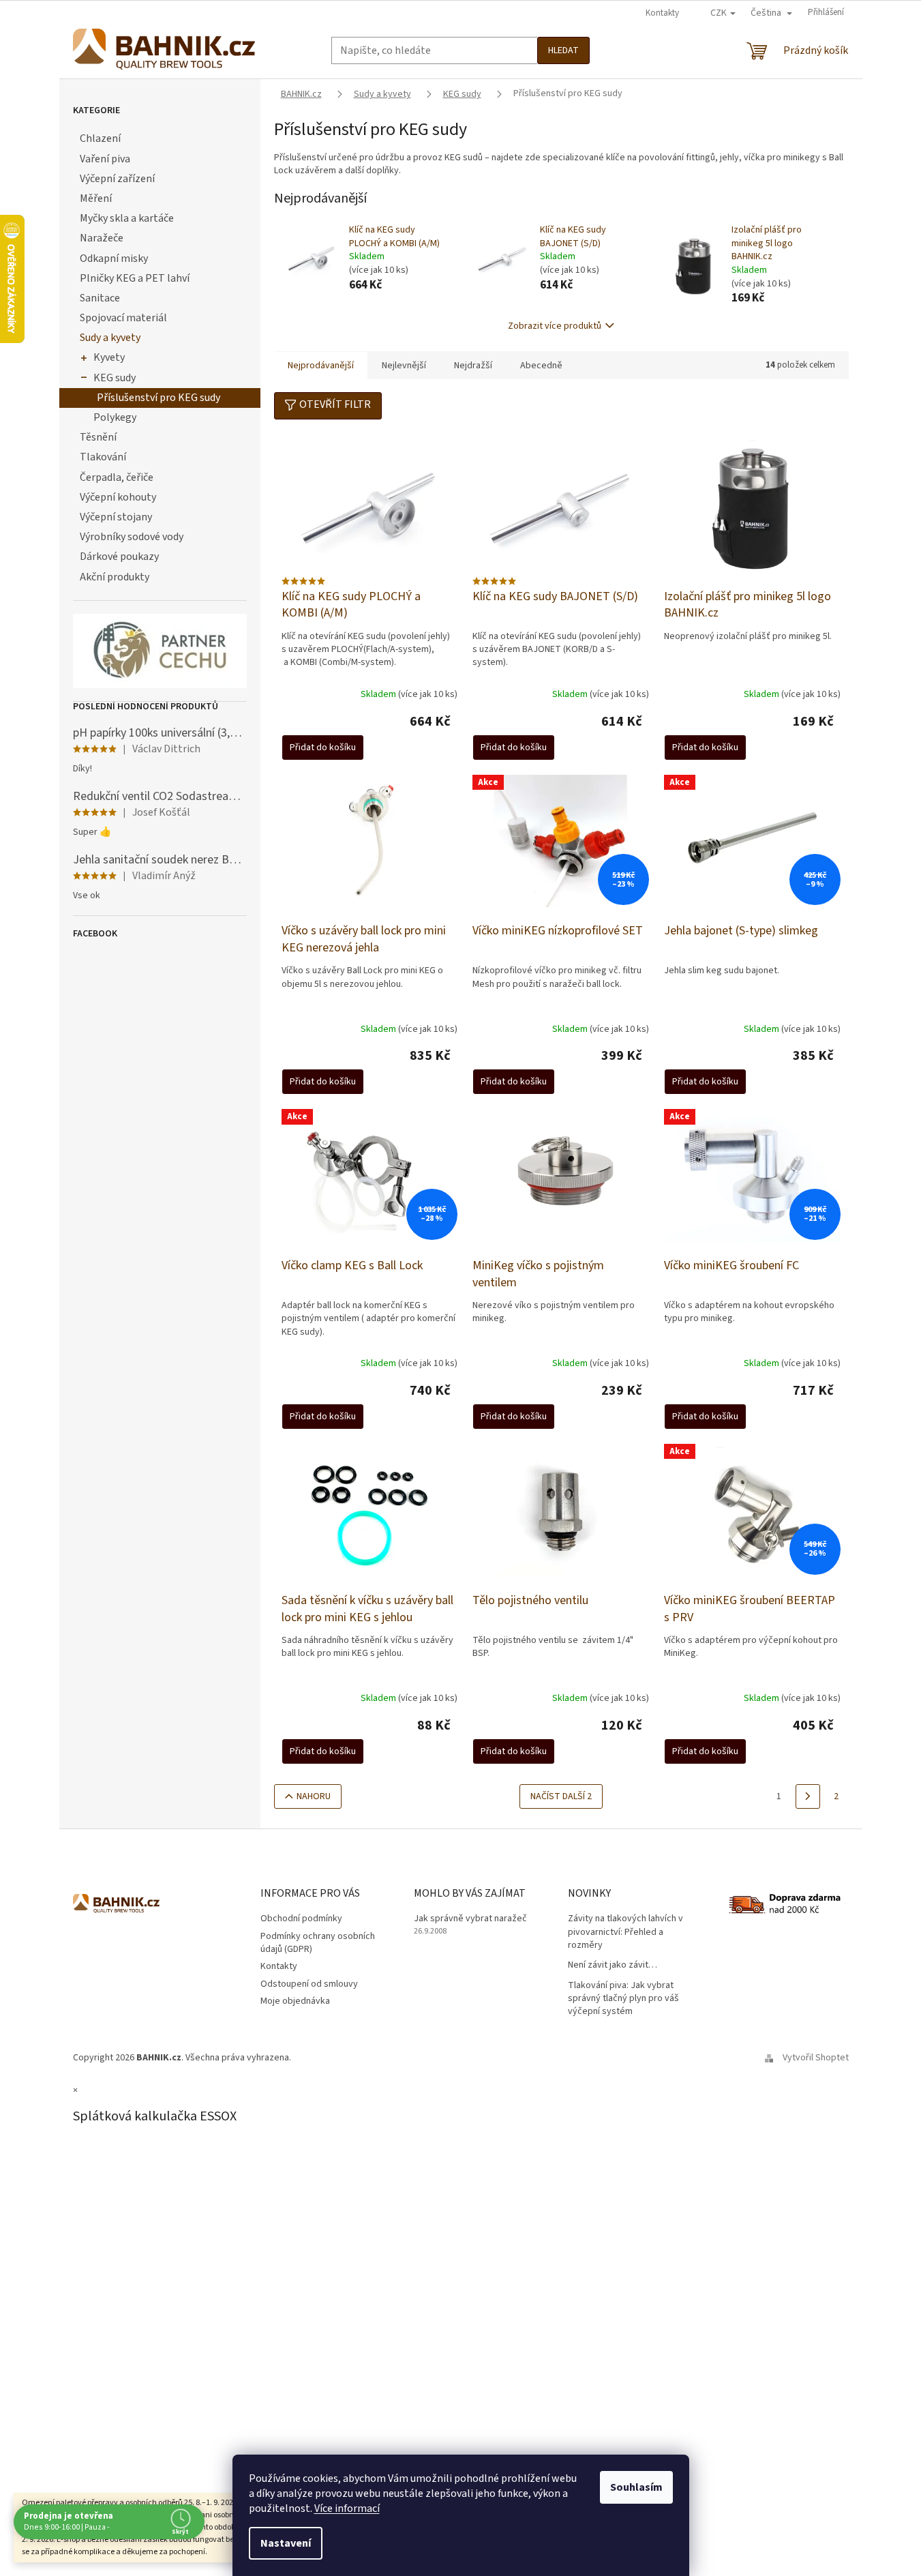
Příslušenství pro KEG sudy (158, 398)
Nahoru (314, 1796)
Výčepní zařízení (117, 179)
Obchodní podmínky (301, 1919)
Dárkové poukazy (119, 557)
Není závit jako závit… (613, 1965)
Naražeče (102, 238)
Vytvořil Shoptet (816, 2058)
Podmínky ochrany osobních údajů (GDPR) (318, 1943)
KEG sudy (115, 378)
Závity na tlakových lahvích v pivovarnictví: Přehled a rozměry (625, 1932)
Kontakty (662, 13)
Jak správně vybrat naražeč (470, 1919)
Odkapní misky (114, 258)
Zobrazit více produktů (555, 326)
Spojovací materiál (123, 318)
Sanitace (100, 298)
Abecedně (541, 366)
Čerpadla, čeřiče (117, 477)
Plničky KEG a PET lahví (135, 278)
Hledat (563, 50)
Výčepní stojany (116, 517)
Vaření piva (105, 159)
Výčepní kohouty (118, 497)
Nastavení (286, 2543)
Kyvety (109, 357)
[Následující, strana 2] (808, 1796)
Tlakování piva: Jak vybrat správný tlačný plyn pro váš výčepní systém (623, 1999)
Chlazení (100, 138)
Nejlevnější (404, 366)
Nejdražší (473, 366)
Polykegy (115, 417)
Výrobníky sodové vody (132, 537)
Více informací (347, 2508)
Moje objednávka (295, 2001)
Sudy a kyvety (110, 338)
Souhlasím (636, 2487)
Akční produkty (115, 577)
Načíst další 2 (561, 1796)
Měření (96, 198)
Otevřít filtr (335, 404)
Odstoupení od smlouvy (309, 1984)
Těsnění (98, 437)
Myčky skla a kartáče (127, 218)
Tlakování (103, 457)
